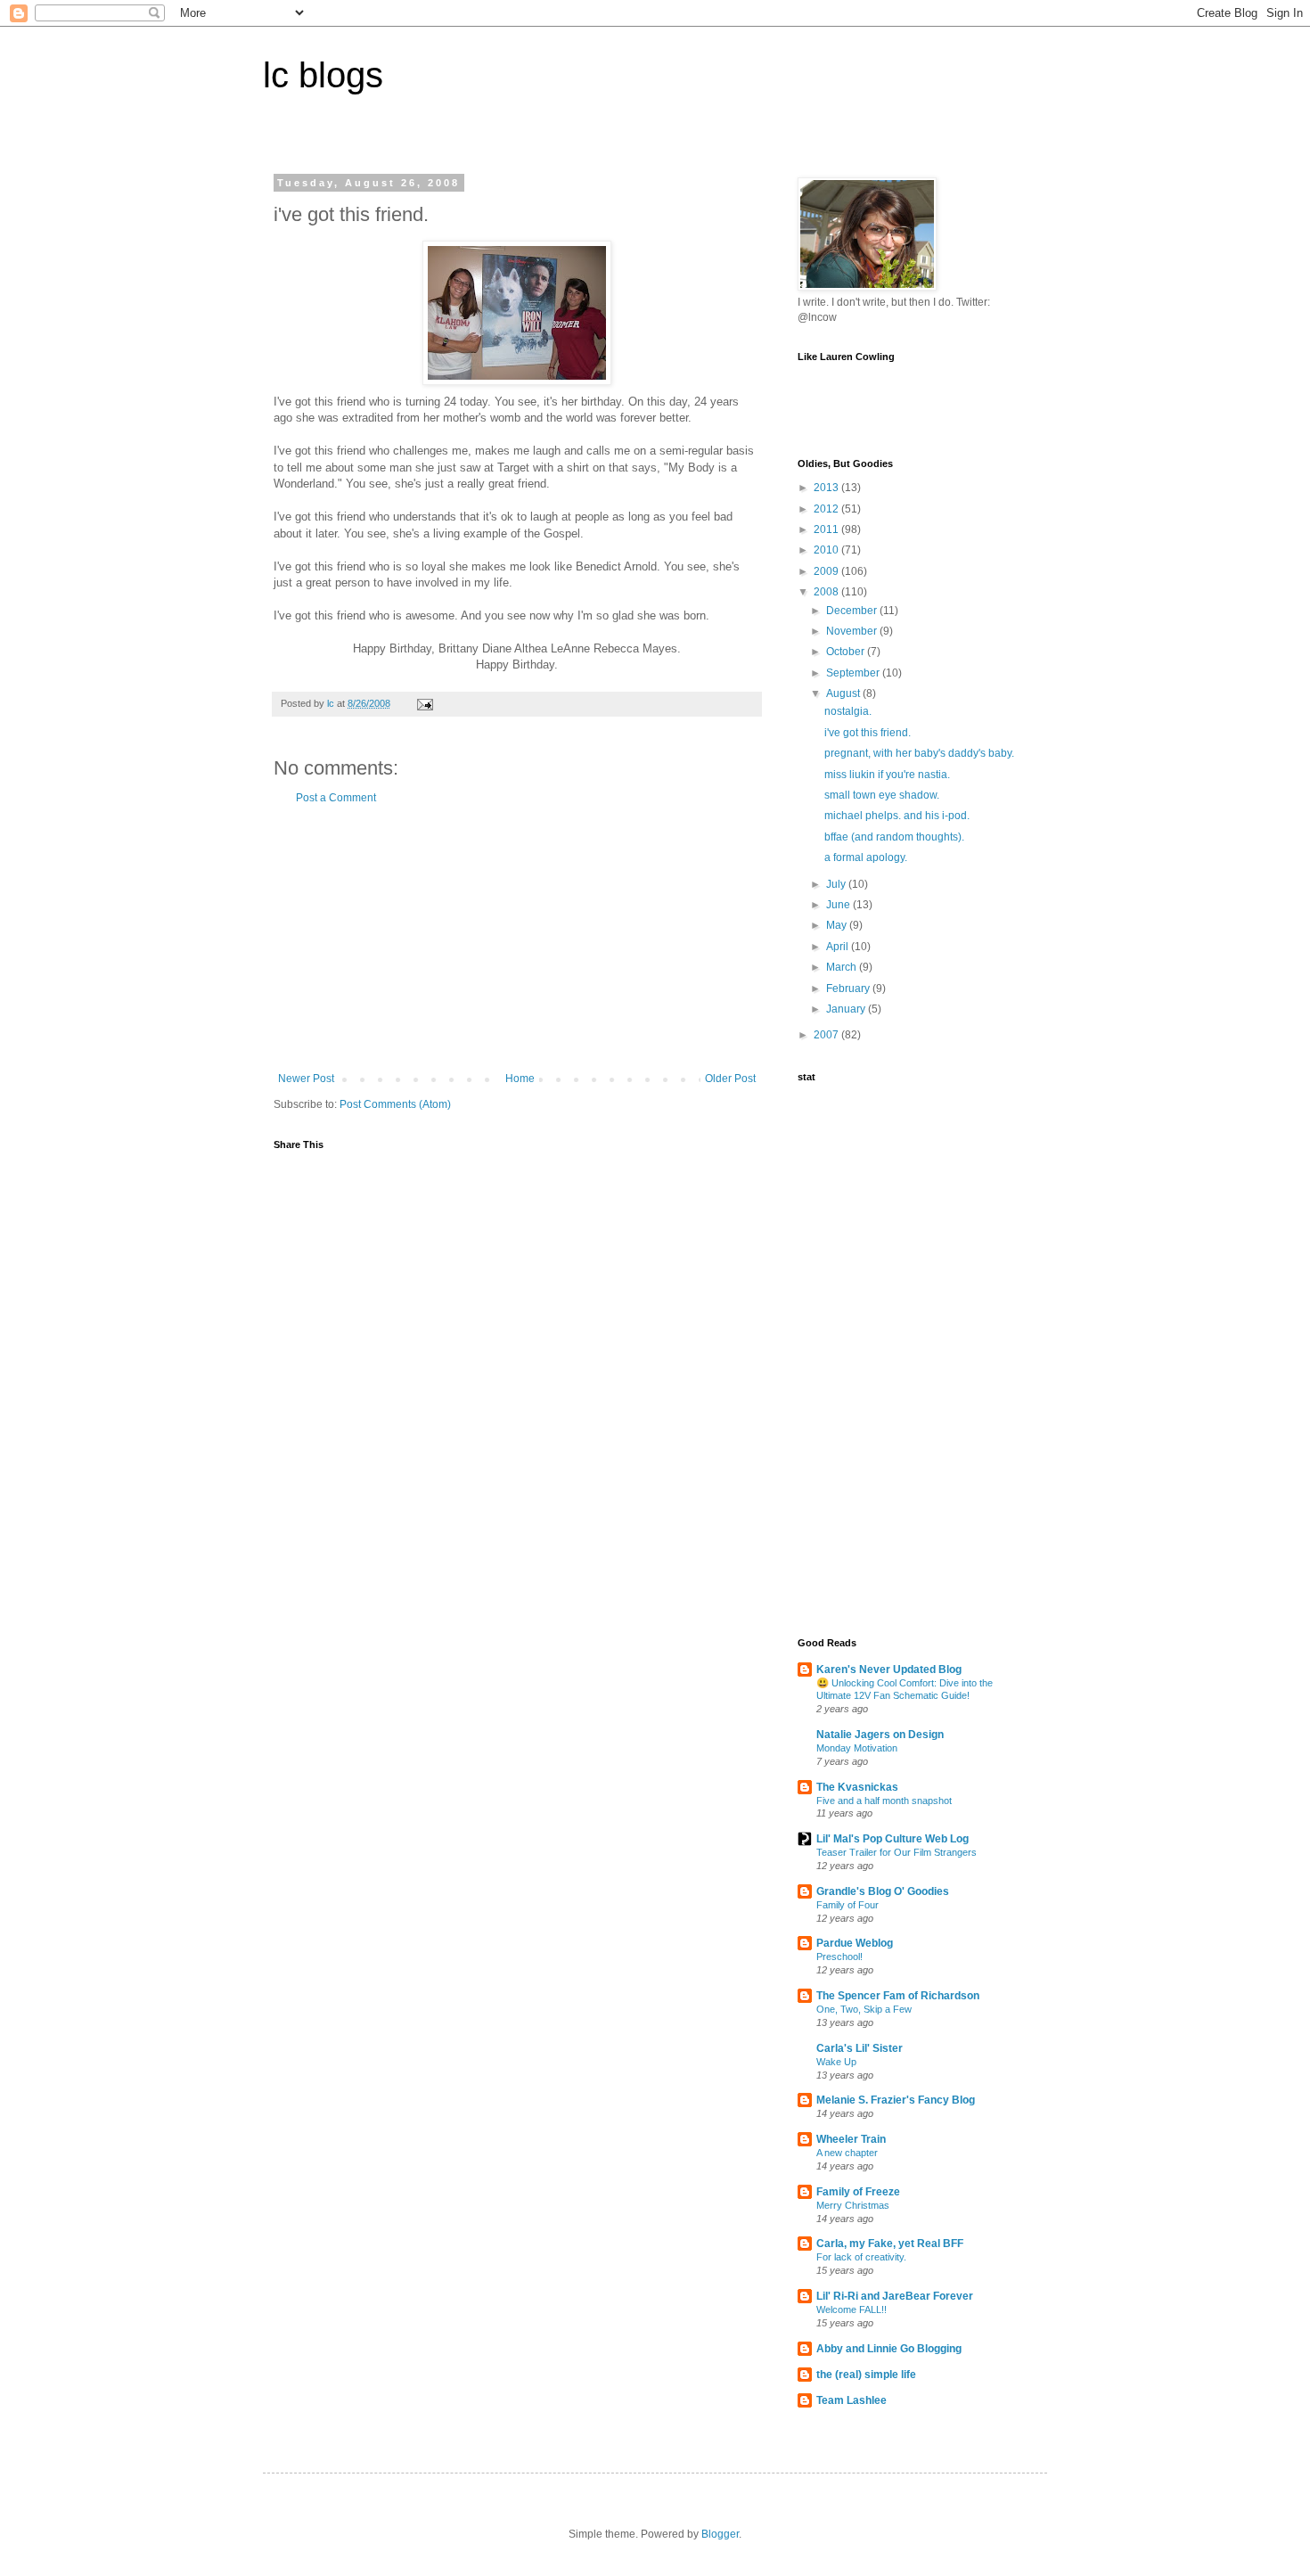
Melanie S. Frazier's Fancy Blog (896, 2100)
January (847, 1009)
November (853, 631)
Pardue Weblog (855, 1943)
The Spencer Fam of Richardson (898, 1996)
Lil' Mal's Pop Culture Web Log (892, 1839)
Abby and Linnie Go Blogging (889, 2349)
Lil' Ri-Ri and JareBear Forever (895, 2296)
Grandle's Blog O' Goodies (883, 1891)
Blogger (720, 2534)
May (838, 925)
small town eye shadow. (882, 795)
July (837, 884)
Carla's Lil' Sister (860, 2048)
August (844, 693)
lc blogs (323, 75)
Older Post (730, 1079)
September (854, 673)
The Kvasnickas (857, 1787)
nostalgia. (848, 711)
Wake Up (836, 2062)
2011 (827, 529)
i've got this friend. (868, 733)
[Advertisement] (517, 939)
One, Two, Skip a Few (864, 2009)
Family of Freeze (858, 2192)
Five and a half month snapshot (884, 1801)
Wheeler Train (851, 2139)
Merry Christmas (853, 2205)
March (843, 967)
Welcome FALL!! (851, 2309)
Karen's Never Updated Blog (889, 1669)
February (849, 989)
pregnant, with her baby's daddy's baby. (919, 753)
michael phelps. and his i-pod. (897, 816)
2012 (827, 509)
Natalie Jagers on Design (880, 1735)
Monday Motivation (857, 1748)
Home (520, 1079)
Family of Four (847, 1905)
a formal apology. (866, 857)
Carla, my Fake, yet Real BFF (890, 2244)
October (847, 652)
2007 (827, 1035)
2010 (827, 550)
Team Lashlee (851, 2400)
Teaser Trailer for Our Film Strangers (897, 1852)
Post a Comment (336, 798)
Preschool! (839, 1957)
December (853, 611)
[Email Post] (424, 703)
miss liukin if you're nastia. (887, 775)
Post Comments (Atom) (395, 1104)
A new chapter (847, 2153)
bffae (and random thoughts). (894, 837)
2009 (827, 571)
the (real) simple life (866, 2375)
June (839, 905)
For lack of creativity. (861, 2257)
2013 (827, 488)
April (839, 947)
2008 (827, 592)
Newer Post (306, 1079)
